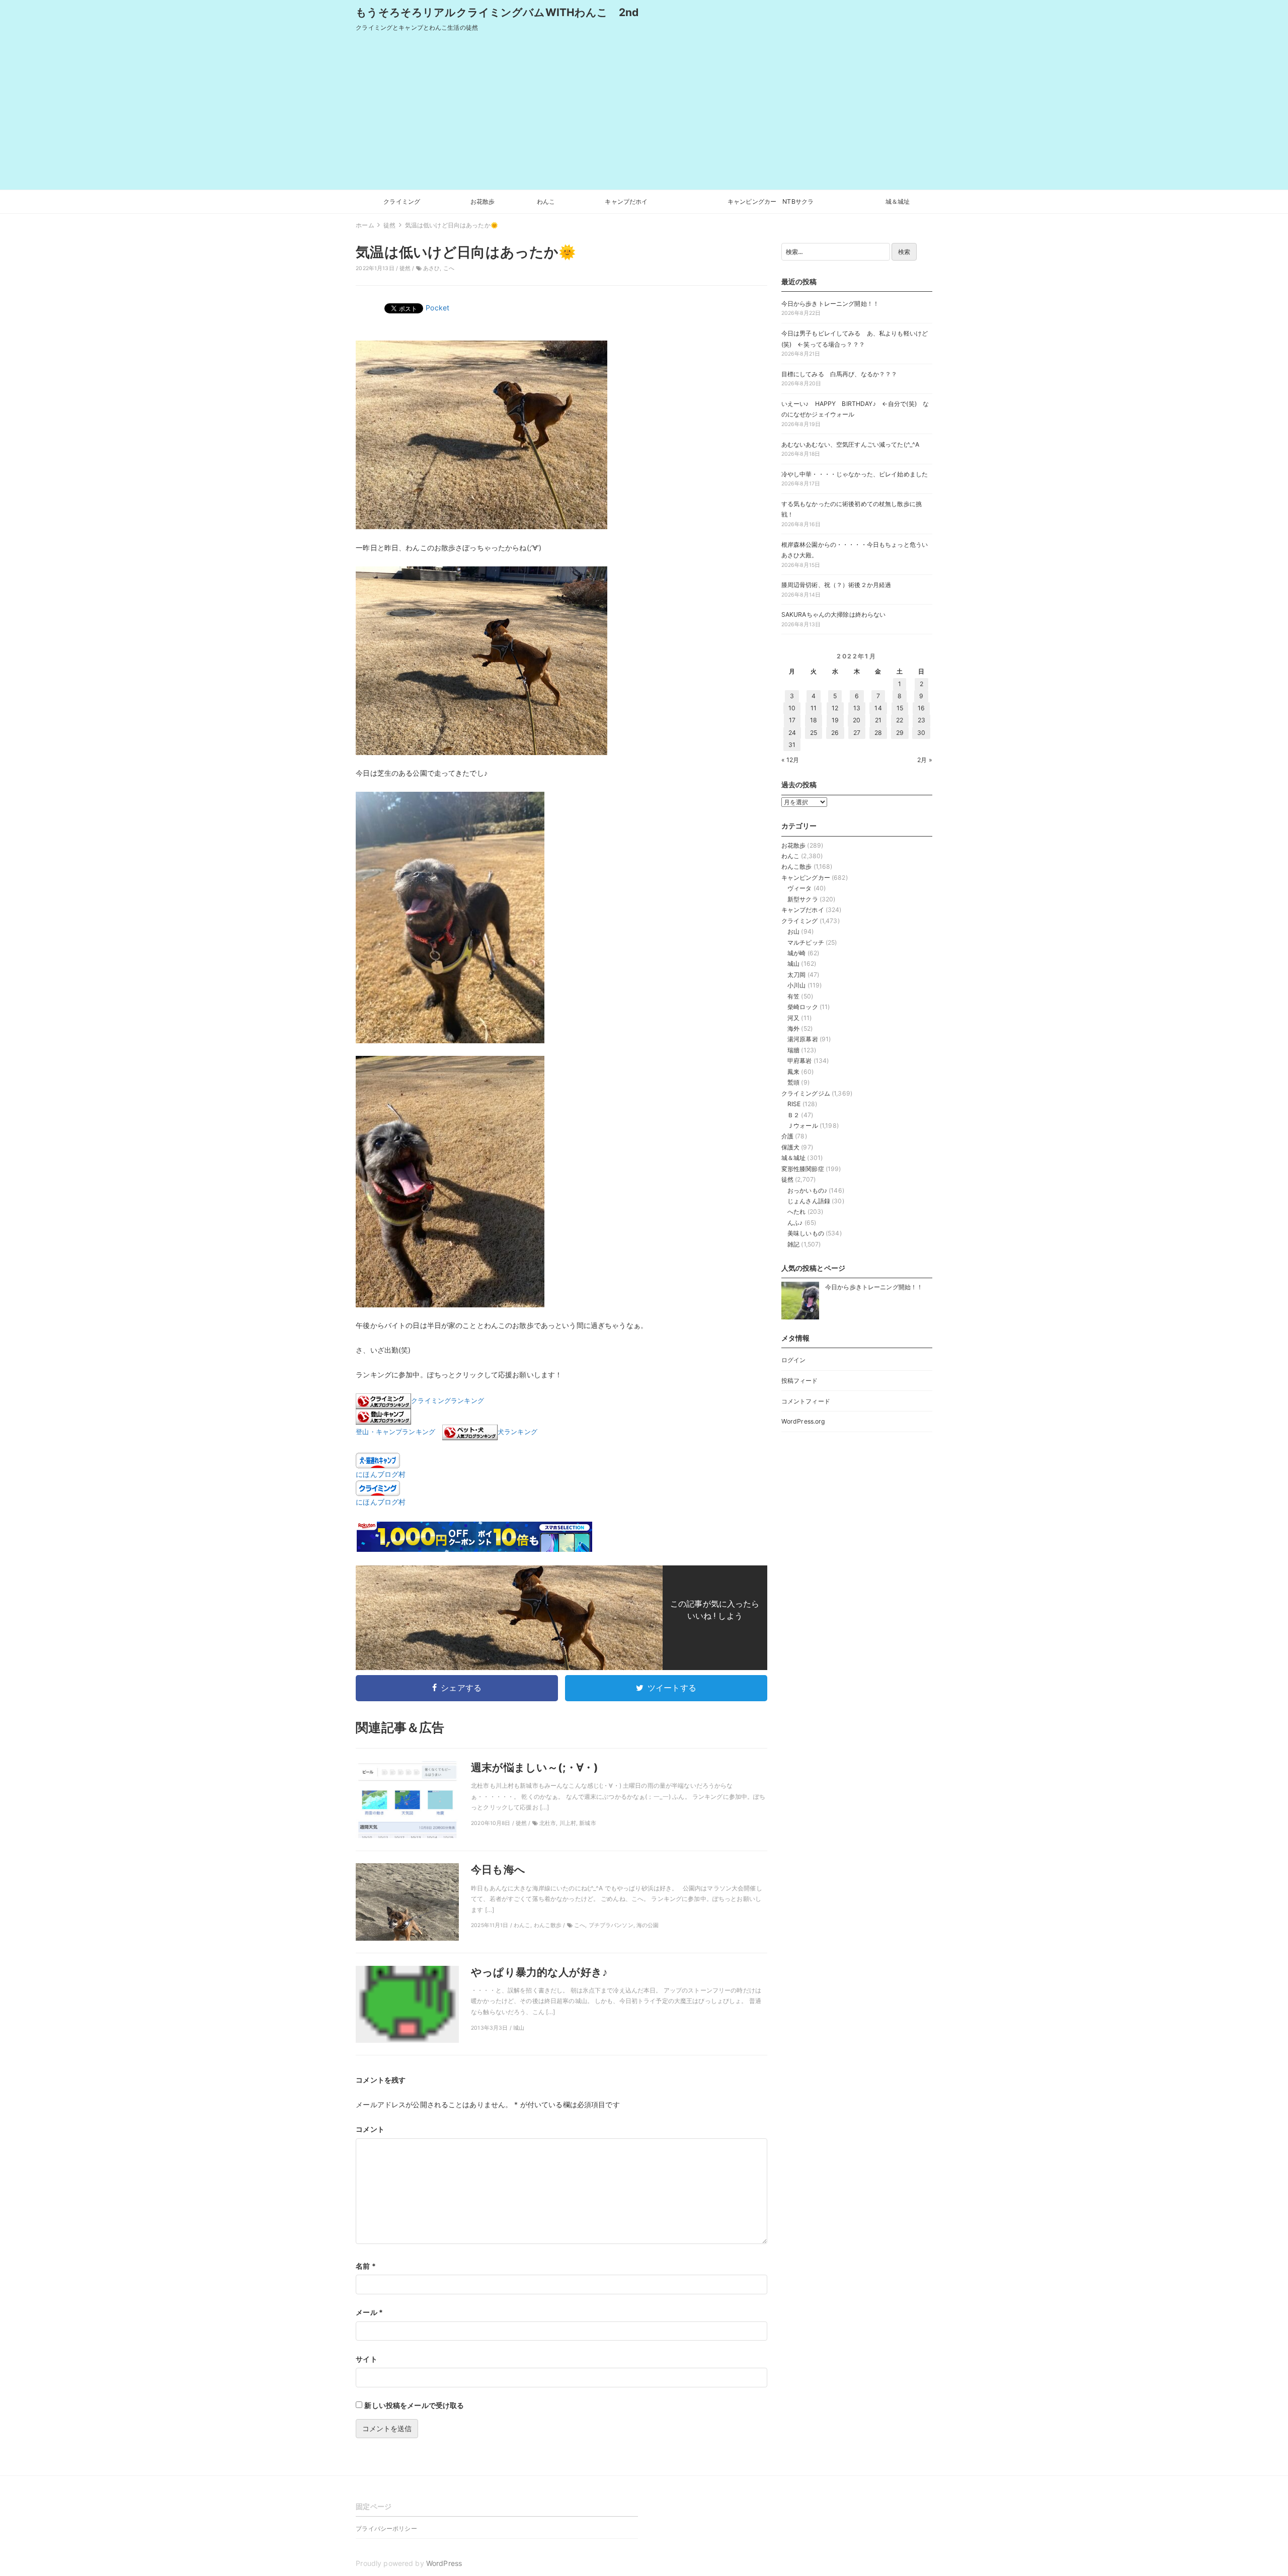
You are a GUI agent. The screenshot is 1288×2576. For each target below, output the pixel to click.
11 (814, 708)
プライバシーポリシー (386, 2528)
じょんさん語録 (809, 1201)
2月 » (925, 760)
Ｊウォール (803, 1126)
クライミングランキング (448, 1401)
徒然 (405, 268)
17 (792, 720)
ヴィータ (800, 888)
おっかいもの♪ (807, 1190)
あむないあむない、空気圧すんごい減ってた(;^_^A (851, 444)
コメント (370, 2129)
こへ (449, 268)
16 (921, 708)
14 (878, 708)
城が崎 (796, 953)
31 (792, 745)
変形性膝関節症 (803, 1169)
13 (857, 708)
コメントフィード (806, 1401)
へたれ (796, 1212)
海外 (793, 1028)
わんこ (546, 201)
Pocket (437, 308)
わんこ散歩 (797, 866)
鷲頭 (793, 1082)
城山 (793, 964)
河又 (793, 1018)
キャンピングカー (806, 878)
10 (792, 708)
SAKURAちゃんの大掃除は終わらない (834, 614)
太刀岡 (796, 975)
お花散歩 (483, 201)
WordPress (444, 2563)
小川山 (796, 985)
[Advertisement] (644, 114)
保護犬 (790, 1147)
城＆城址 (898, 201)
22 (900, 720)
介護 (787, 1136)
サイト (366, 2359)
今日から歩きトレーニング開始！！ (830, 304)
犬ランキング (517, 1432)
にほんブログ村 (381, 1474)
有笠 (793, 996)
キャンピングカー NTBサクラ (771, 201)
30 (921, 733)
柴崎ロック (803, 1007)
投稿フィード (800, 1381)
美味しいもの (806, 1233)
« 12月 (790, 760)
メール (369, 2312)
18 (814, 720)
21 (878, 720)
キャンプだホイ (626, 201)
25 (814, 733)
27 (857, 733)
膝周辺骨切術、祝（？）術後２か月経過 (836, 585)
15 (900, 708)
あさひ (431, 268)
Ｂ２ (793, 1115)
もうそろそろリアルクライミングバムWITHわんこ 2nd (497, 12)
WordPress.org (803, 1421)
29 (900, 733)
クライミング (402, 201)
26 (835, 733)
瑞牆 (793, 1050)
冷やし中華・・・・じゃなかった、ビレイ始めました (855, 474)
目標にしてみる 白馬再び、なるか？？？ (839, 374)
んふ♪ (795, 1223)
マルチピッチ (806, 942)
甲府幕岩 (800, 1061)
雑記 (793, 1244)
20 (857, 720)
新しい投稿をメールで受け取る (414, 2405)
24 (792, 733)
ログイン (794, 1360)
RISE (794, 1104)
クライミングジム (806, 1093)
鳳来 (793, 1072)
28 (878, 733)
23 (921, 720)
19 (835, 720)
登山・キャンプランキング (395, 1432)
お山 (793, 931)
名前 (366, 2266)
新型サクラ (803, 899)
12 (835, 708)
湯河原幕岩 (803, 1039)
